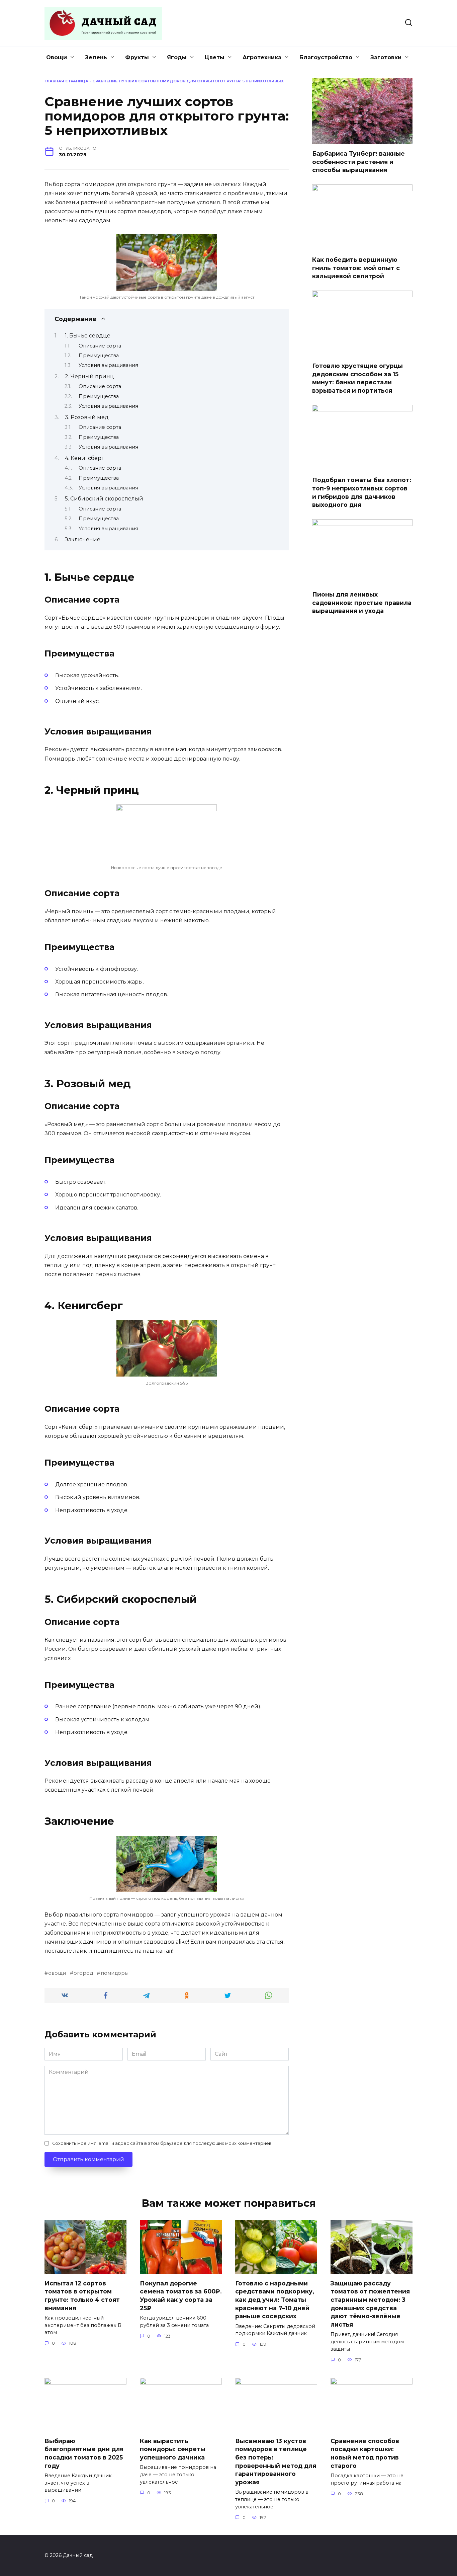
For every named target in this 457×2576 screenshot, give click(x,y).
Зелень (96, 57)
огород (83, 1973)
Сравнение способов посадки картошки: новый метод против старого (365, 2453)
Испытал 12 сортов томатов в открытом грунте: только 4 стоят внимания (82, 2296)
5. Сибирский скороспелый (104, 499)
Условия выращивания (108, 365)
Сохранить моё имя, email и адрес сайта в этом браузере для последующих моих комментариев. (162, 2143)
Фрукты (137, 57)
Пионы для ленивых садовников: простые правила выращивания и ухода (362, 603)
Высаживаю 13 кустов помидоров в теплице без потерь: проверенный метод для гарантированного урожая (276, 2462)
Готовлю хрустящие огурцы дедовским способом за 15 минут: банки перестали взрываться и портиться (357, 378)
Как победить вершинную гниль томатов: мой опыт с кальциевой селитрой (356, 268)
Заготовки (386, 57)
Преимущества (99, 356)
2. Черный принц (89, 376)
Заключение (83, 539)
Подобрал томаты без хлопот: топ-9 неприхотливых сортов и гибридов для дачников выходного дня (362, 492)
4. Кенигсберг (84, 458)
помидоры (114, 1973)
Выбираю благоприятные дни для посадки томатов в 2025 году (84, 2453)
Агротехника (262, 57)
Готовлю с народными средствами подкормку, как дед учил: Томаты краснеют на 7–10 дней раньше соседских (275, 2300)
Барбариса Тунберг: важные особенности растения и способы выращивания (358, 162)
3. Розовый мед (87, 417)
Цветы (215, 57)
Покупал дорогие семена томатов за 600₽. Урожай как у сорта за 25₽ (181, 2296)
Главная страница (66, 81)
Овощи (57, 57)
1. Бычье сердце (88, 336)
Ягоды (177, 57)
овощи (57, 1973)
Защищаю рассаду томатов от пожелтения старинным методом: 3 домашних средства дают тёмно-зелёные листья (370, 2304)
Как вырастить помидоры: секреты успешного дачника (173, 2449)
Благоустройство (326, 57)
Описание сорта (100, 346)
